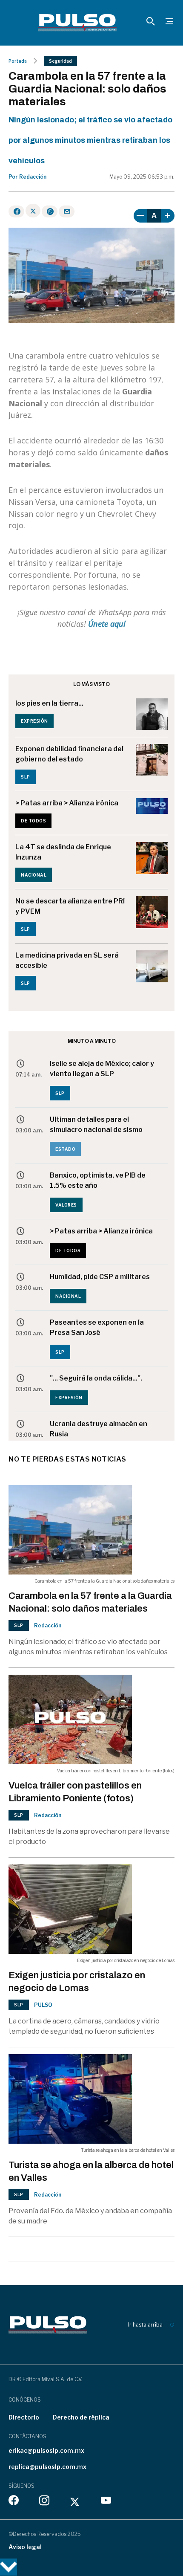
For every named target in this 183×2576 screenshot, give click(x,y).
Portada (18, 61)
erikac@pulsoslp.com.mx (46, 2450)
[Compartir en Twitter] (33, 211)
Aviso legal (25, 2547)
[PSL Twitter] (75, 2502)
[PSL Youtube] (106, 2502)
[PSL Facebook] (14, 2502)
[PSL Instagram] (44, 2502)
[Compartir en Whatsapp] (50, 211)
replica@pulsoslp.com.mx (47, 2467)
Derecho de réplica (81, 2417)
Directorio (24, 2417)
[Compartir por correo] (67, 211)
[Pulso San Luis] (77, 23)
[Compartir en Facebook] (16, 211)
